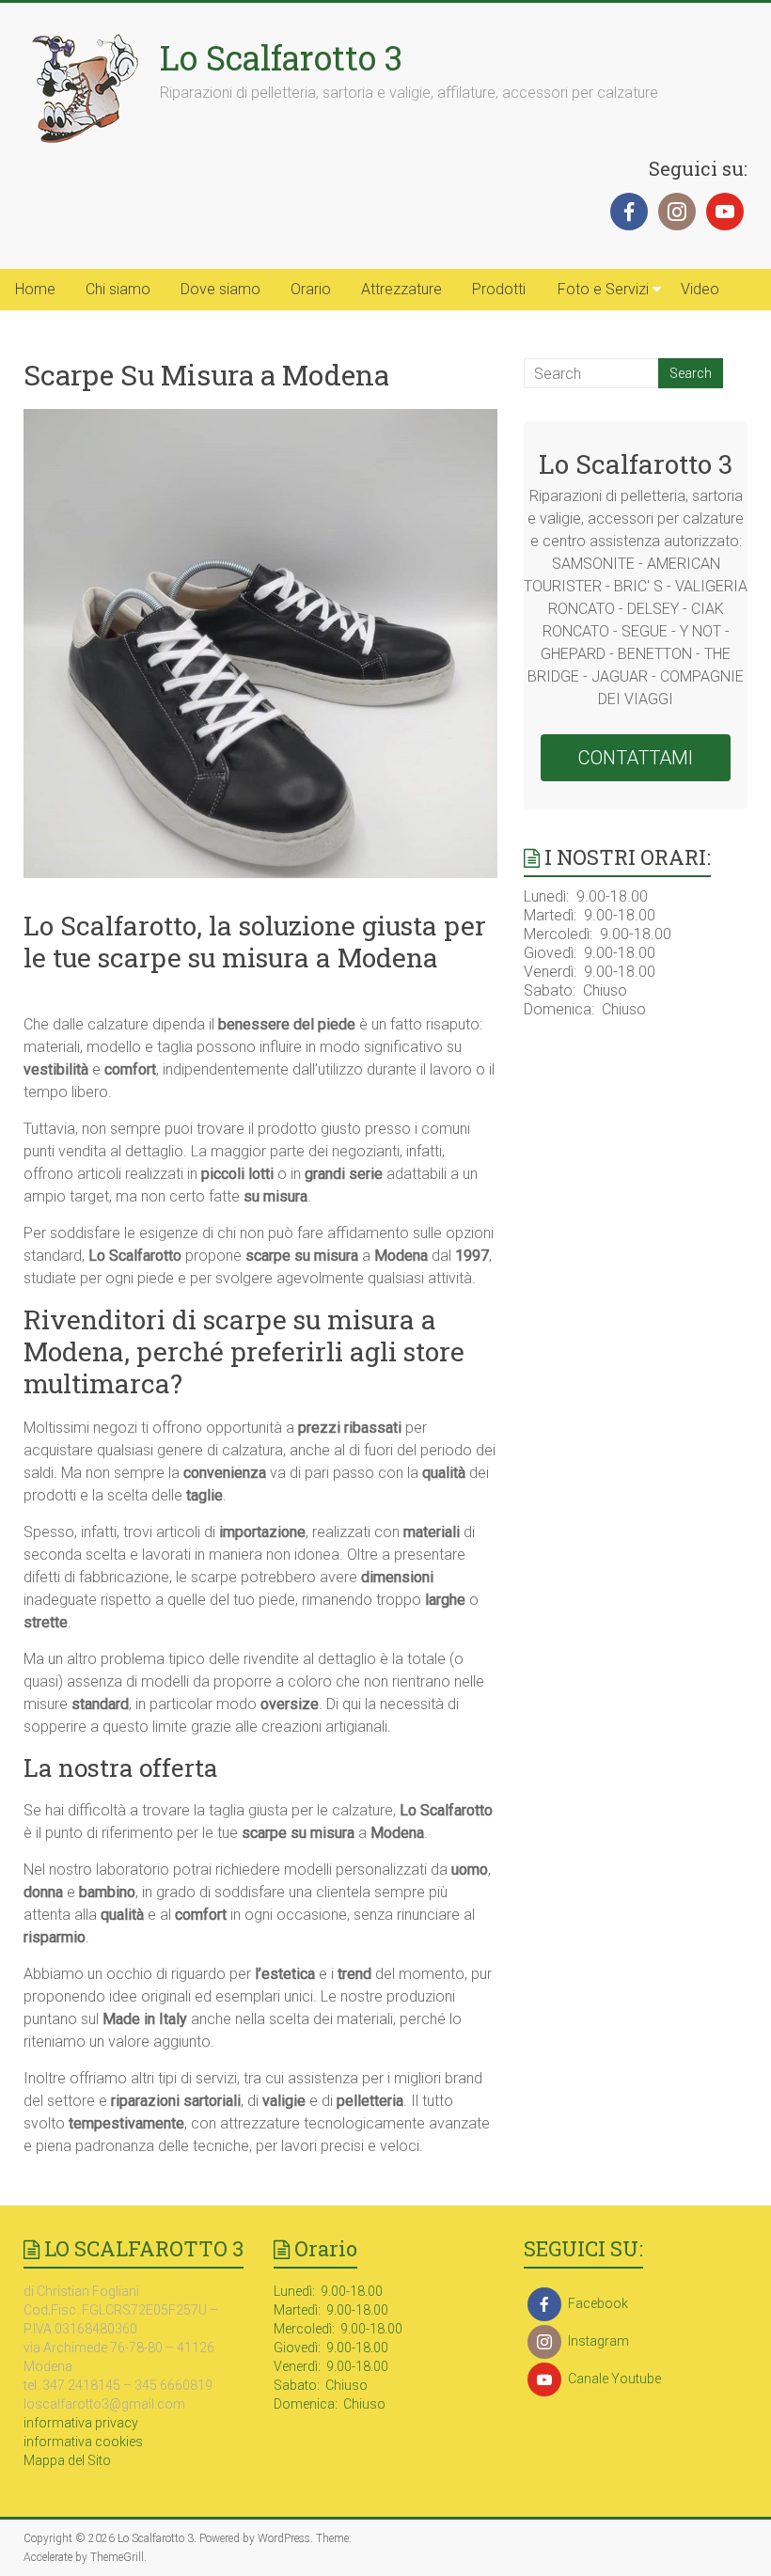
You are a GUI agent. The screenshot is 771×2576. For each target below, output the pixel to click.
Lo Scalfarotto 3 (281, 57)
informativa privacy (81, 2423)
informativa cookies (83, 2442)
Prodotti (499, 289)
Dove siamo (220, 289)
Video (700, 289)
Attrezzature (401, 289)
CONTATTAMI (636, 758)
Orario (311, 289)
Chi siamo (118, 289)
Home (35, 289)
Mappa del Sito (67, 2460)
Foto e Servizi (603, 289)
